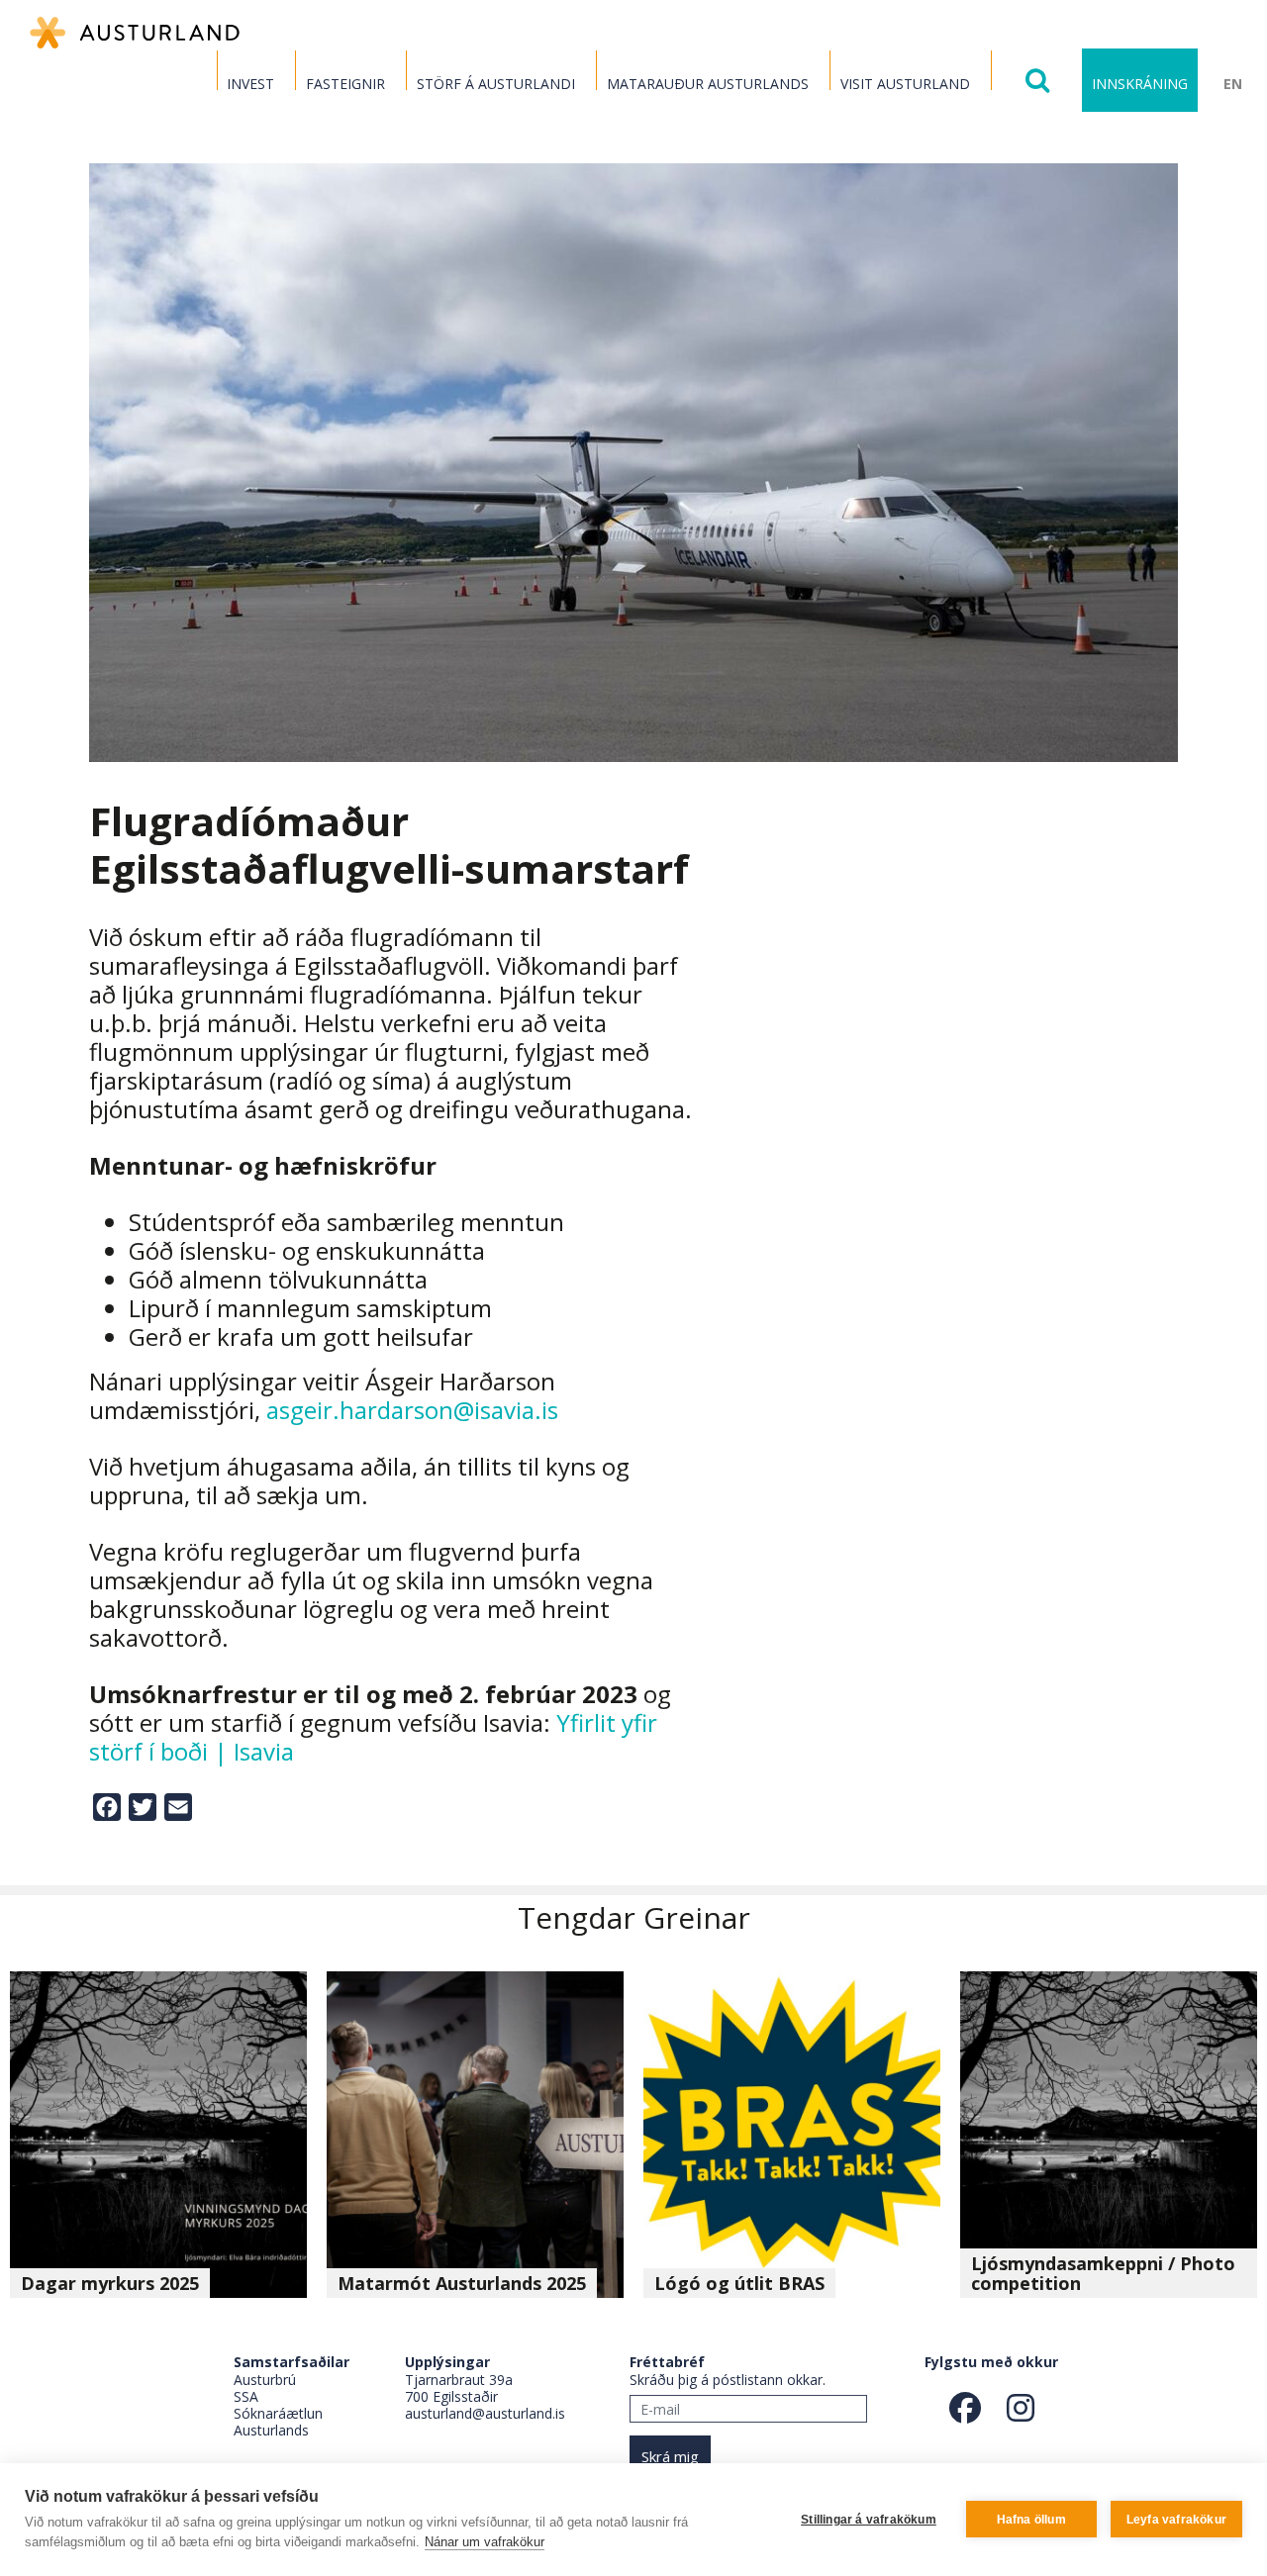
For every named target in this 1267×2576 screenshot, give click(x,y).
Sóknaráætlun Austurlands (278, 2422)
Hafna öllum (1031, 2520)
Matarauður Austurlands (708, 84)
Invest (250, 84)
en (1233, 84)
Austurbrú (265, 2380)
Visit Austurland (905, 84)
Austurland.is (135, 33)
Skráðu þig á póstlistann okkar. (728, 2380)
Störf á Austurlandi (496, 84)
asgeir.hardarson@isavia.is (412, 1410)
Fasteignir (345, 84)
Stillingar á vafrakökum (869, 2520)
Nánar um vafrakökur (485, 2542)
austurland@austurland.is (485, 2413)
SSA (246, 2396)
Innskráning (1140, 84)
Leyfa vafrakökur (1176, 2520)
